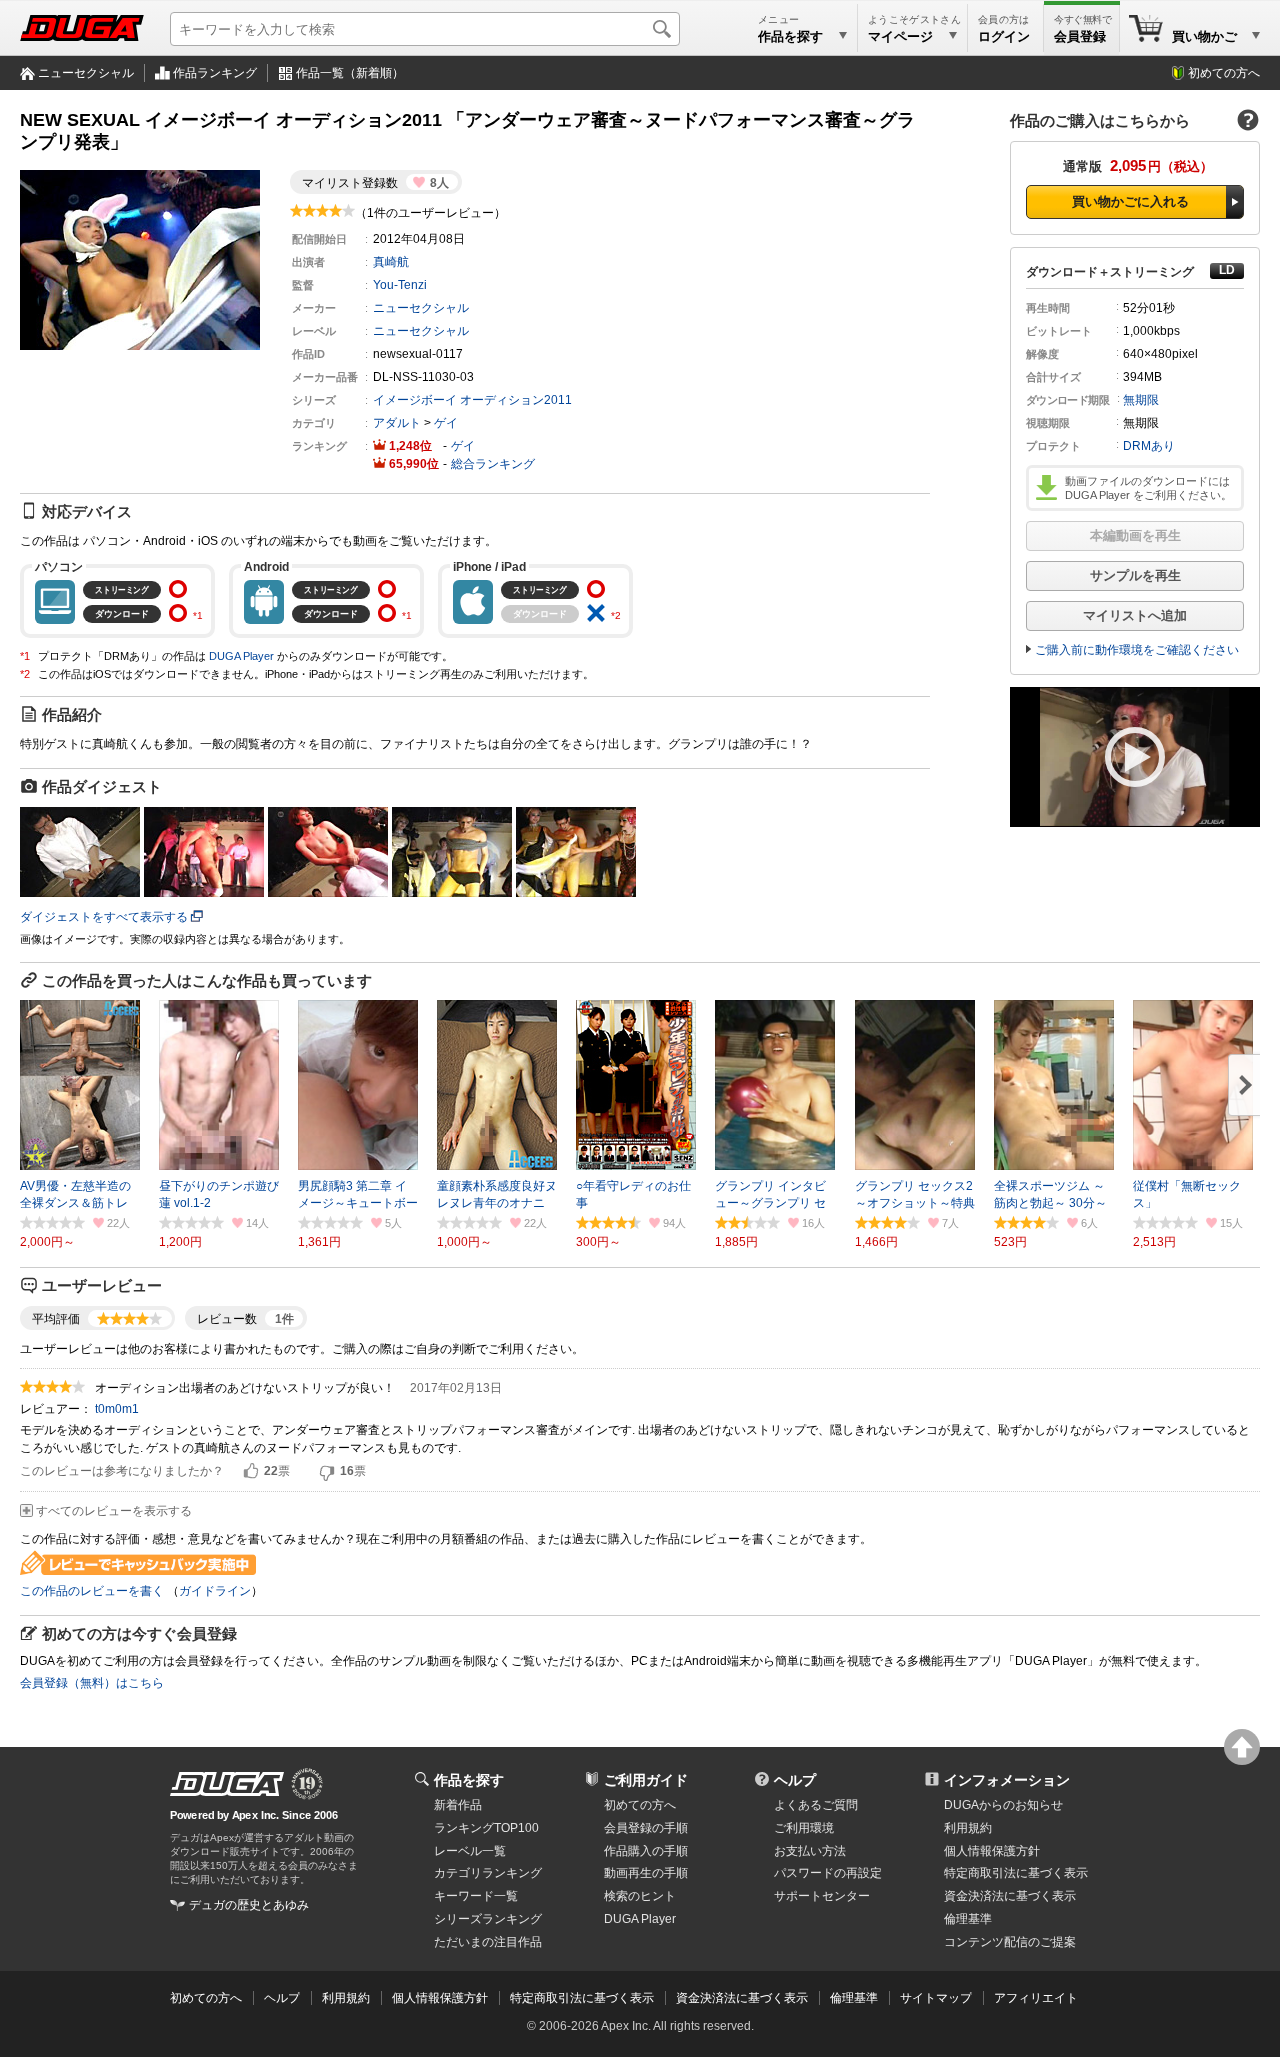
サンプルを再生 (1135, 575)
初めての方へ (1224, 73)
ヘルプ (795, 1780)
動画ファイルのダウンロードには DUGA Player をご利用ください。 (1148, 488)
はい (251, 1472)
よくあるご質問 (816, 1805)
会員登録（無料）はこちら (92, 1683)
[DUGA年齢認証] (227, 1784)
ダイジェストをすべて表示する (104, 917)
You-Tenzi (400, 285)
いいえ (327, 1472)
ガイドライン (215, 1591)
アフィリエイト (1036, 1998)
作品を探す (469, 1780)
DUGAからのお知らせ (1003, 1805)
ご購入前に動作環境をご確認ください (1137, 650)
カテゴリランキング (488, 1873)
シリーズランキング (488, 1919)
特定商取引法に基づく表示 (582, 1998)
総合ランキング (493, 464)
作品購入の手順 (646, 1851)
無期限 (1141, 400)
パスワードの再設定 (828, 1873)
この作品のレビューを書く (92, 1591)
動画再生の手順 (646, 1873)
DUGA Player (241, 656)
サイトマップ (936, 1998)
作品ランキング (215, 73)
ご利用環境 (804, 1828)
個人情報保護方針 (992, 1851)
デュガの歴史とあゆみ (249, 1905)
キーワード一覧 (476, 1896)
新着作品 (458, 1805)
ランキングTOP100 (486, 1828)
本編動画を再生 (1135, 535)
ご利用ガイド (646, 1780)
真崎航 (391, 262)
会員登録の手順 (646, 1828)
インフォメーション (1007, 1780)
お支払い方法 (810, 1851)
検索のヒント (640, 1896)
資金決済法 (1010, 1896)
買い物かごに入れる (1130, 201)
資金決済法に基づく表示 (742, 1998)
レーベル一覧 (470, 1851)
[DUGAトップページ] (82, 28)
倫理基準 (968, 1919)
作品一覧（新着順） (350, 73)
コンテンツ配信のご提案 (1010, 1942)
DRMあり (1149, 446)
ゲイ (446, 423)
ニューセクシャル (86, 73)
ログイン (1004, 36)
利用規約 (968, 1828)
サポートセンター (822, 1896)
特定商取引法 (1016, 1873)
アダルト (397, 423)
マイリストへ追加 (1135, 615)
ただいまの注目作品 (488, 1942)
